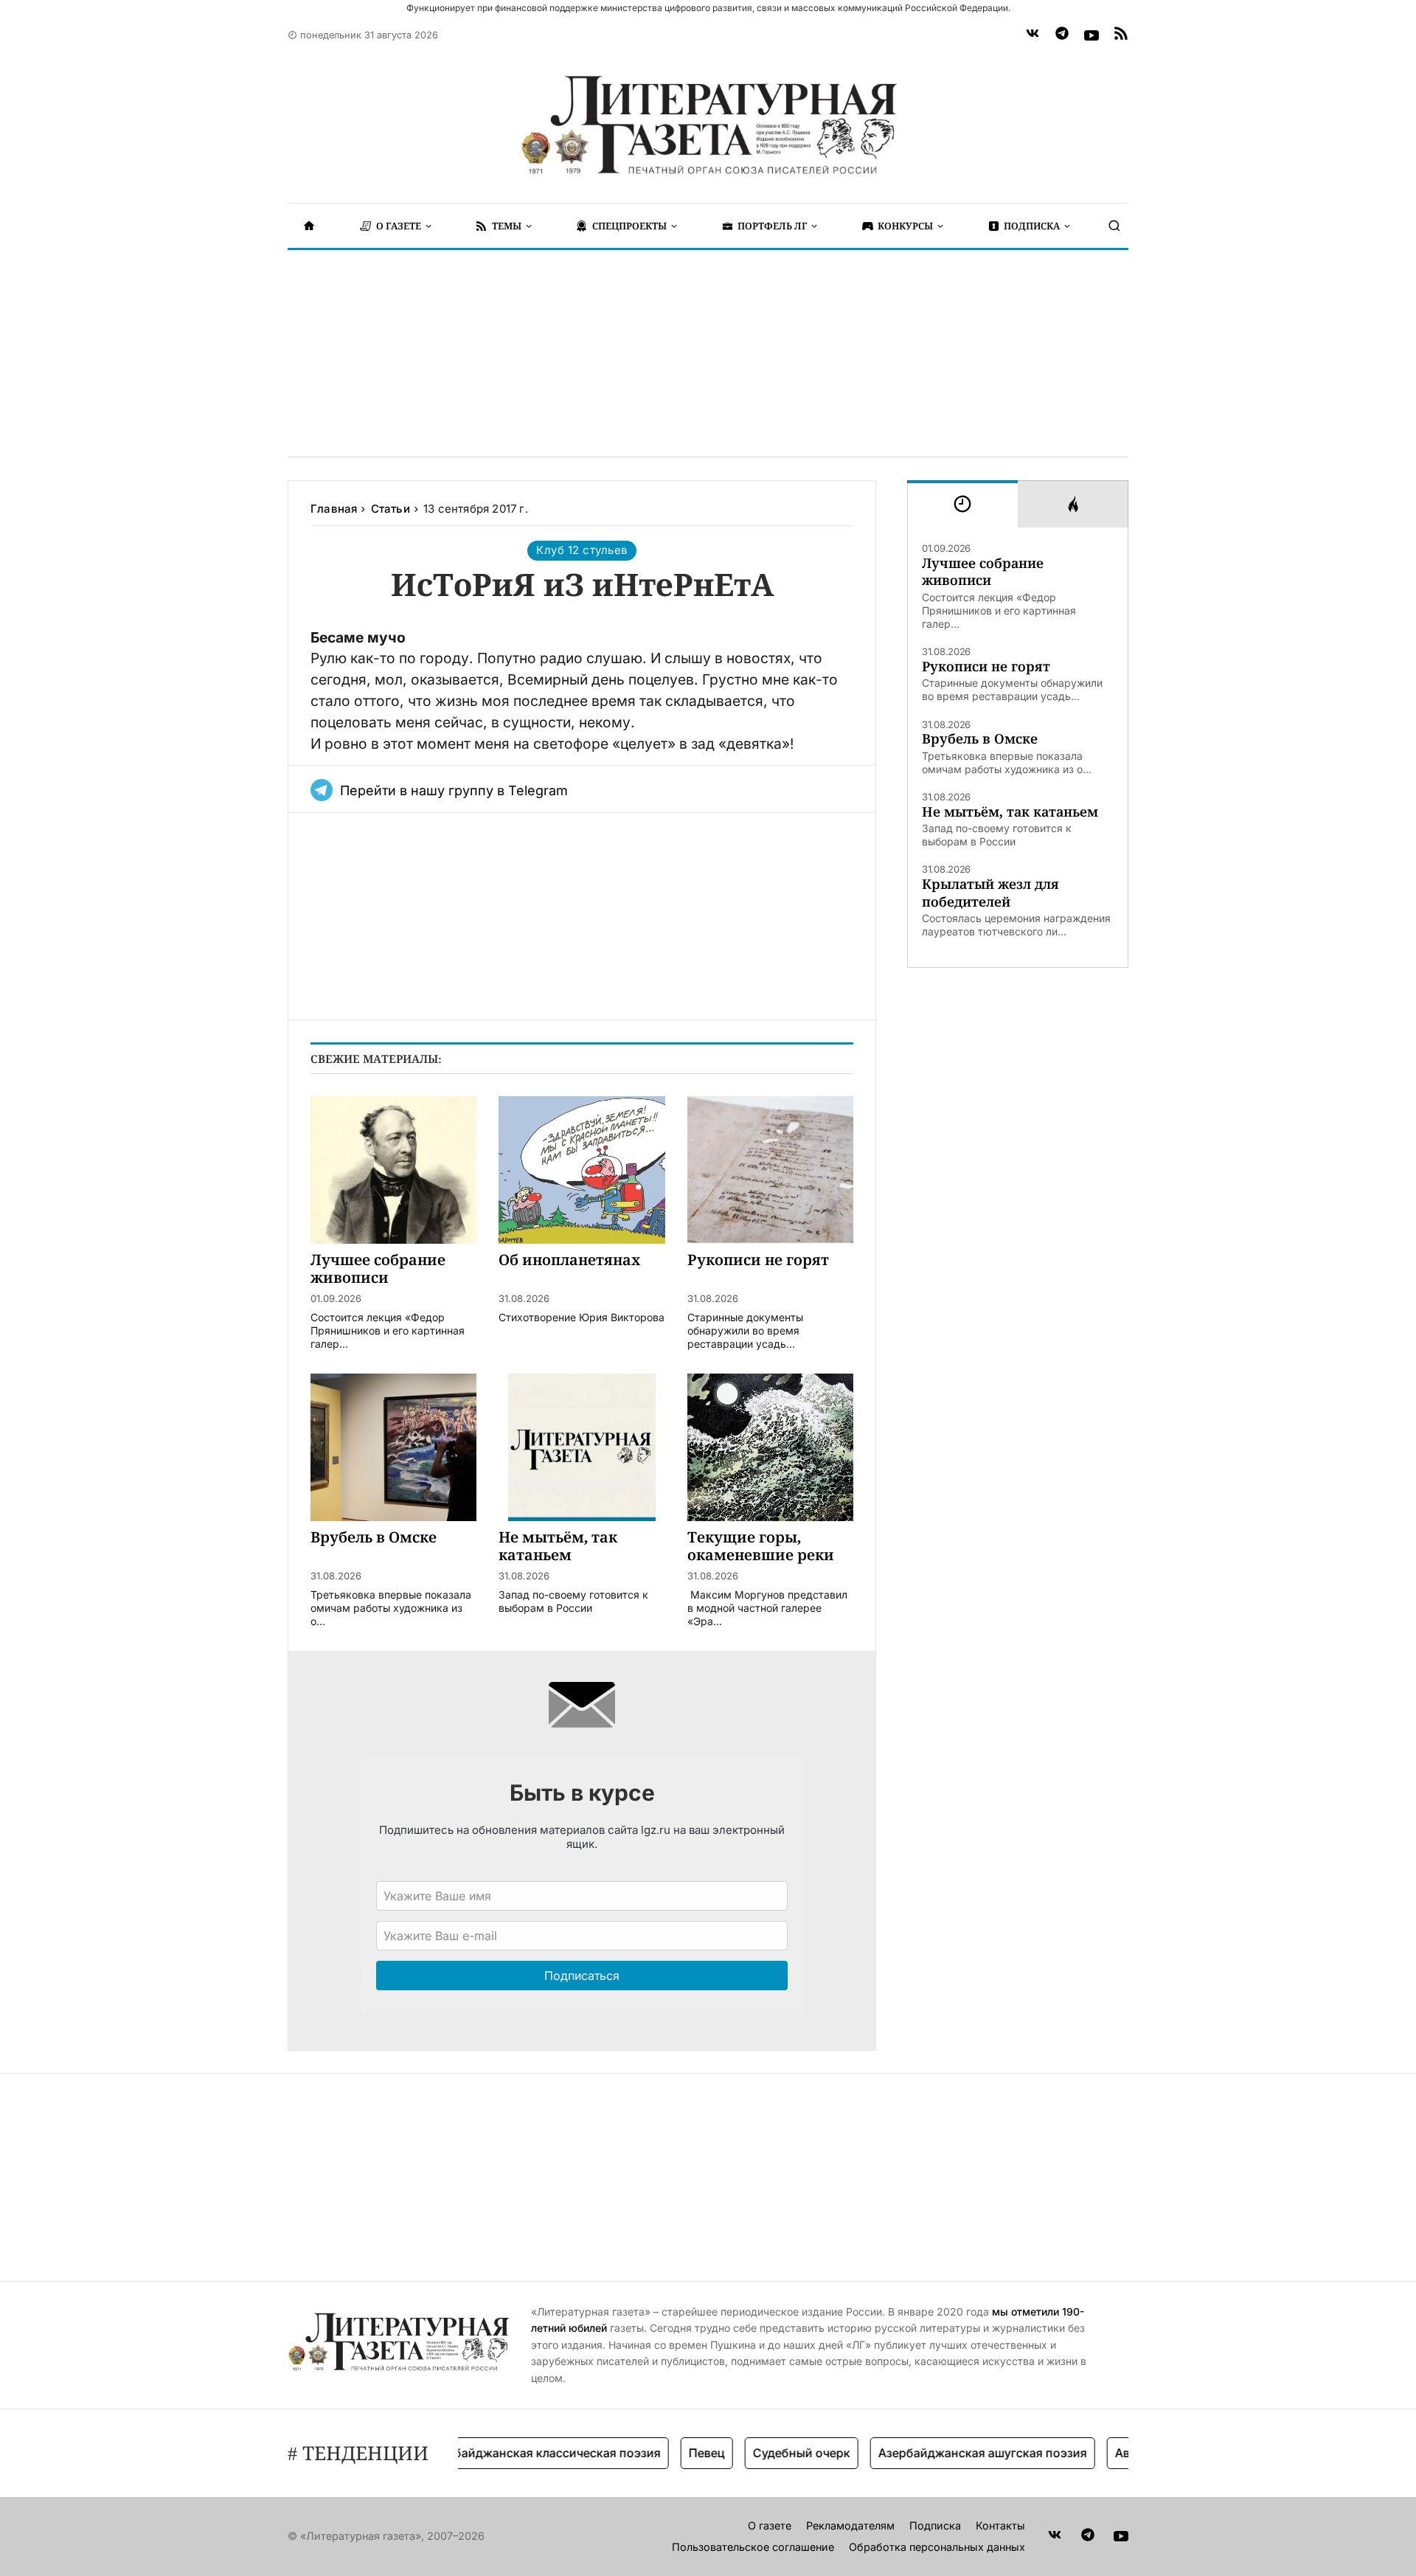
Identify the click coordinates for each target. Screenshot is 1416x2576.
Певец (671, 2453)
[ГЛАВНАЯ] (309, 226)
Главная (334, 509)
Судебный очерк (766, 2453)
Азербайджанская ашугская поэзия (947, 2453)
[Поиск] (1114, 226)
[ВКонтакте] (1032, 35)
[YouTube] (1091, 35)
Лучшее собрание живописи (983, 572)
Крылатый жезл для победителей (990, 893)
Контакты (1000, 2525)
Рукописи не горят (986, 666)
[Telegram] (1062, 35)
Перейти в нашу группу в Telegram (454, 790)
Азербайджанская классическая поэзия (508, 2453)
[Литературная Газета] (708, 125)
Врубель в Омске (980, 739)
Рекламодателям (850, 2525)
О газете (770, 2525)
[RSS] (1121, 35)
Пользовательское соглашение (753, 2547)
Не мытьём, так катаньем (1010, 812)
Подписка (935, 2525)
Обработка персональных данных (937, 2547)
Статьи (391, 509)
